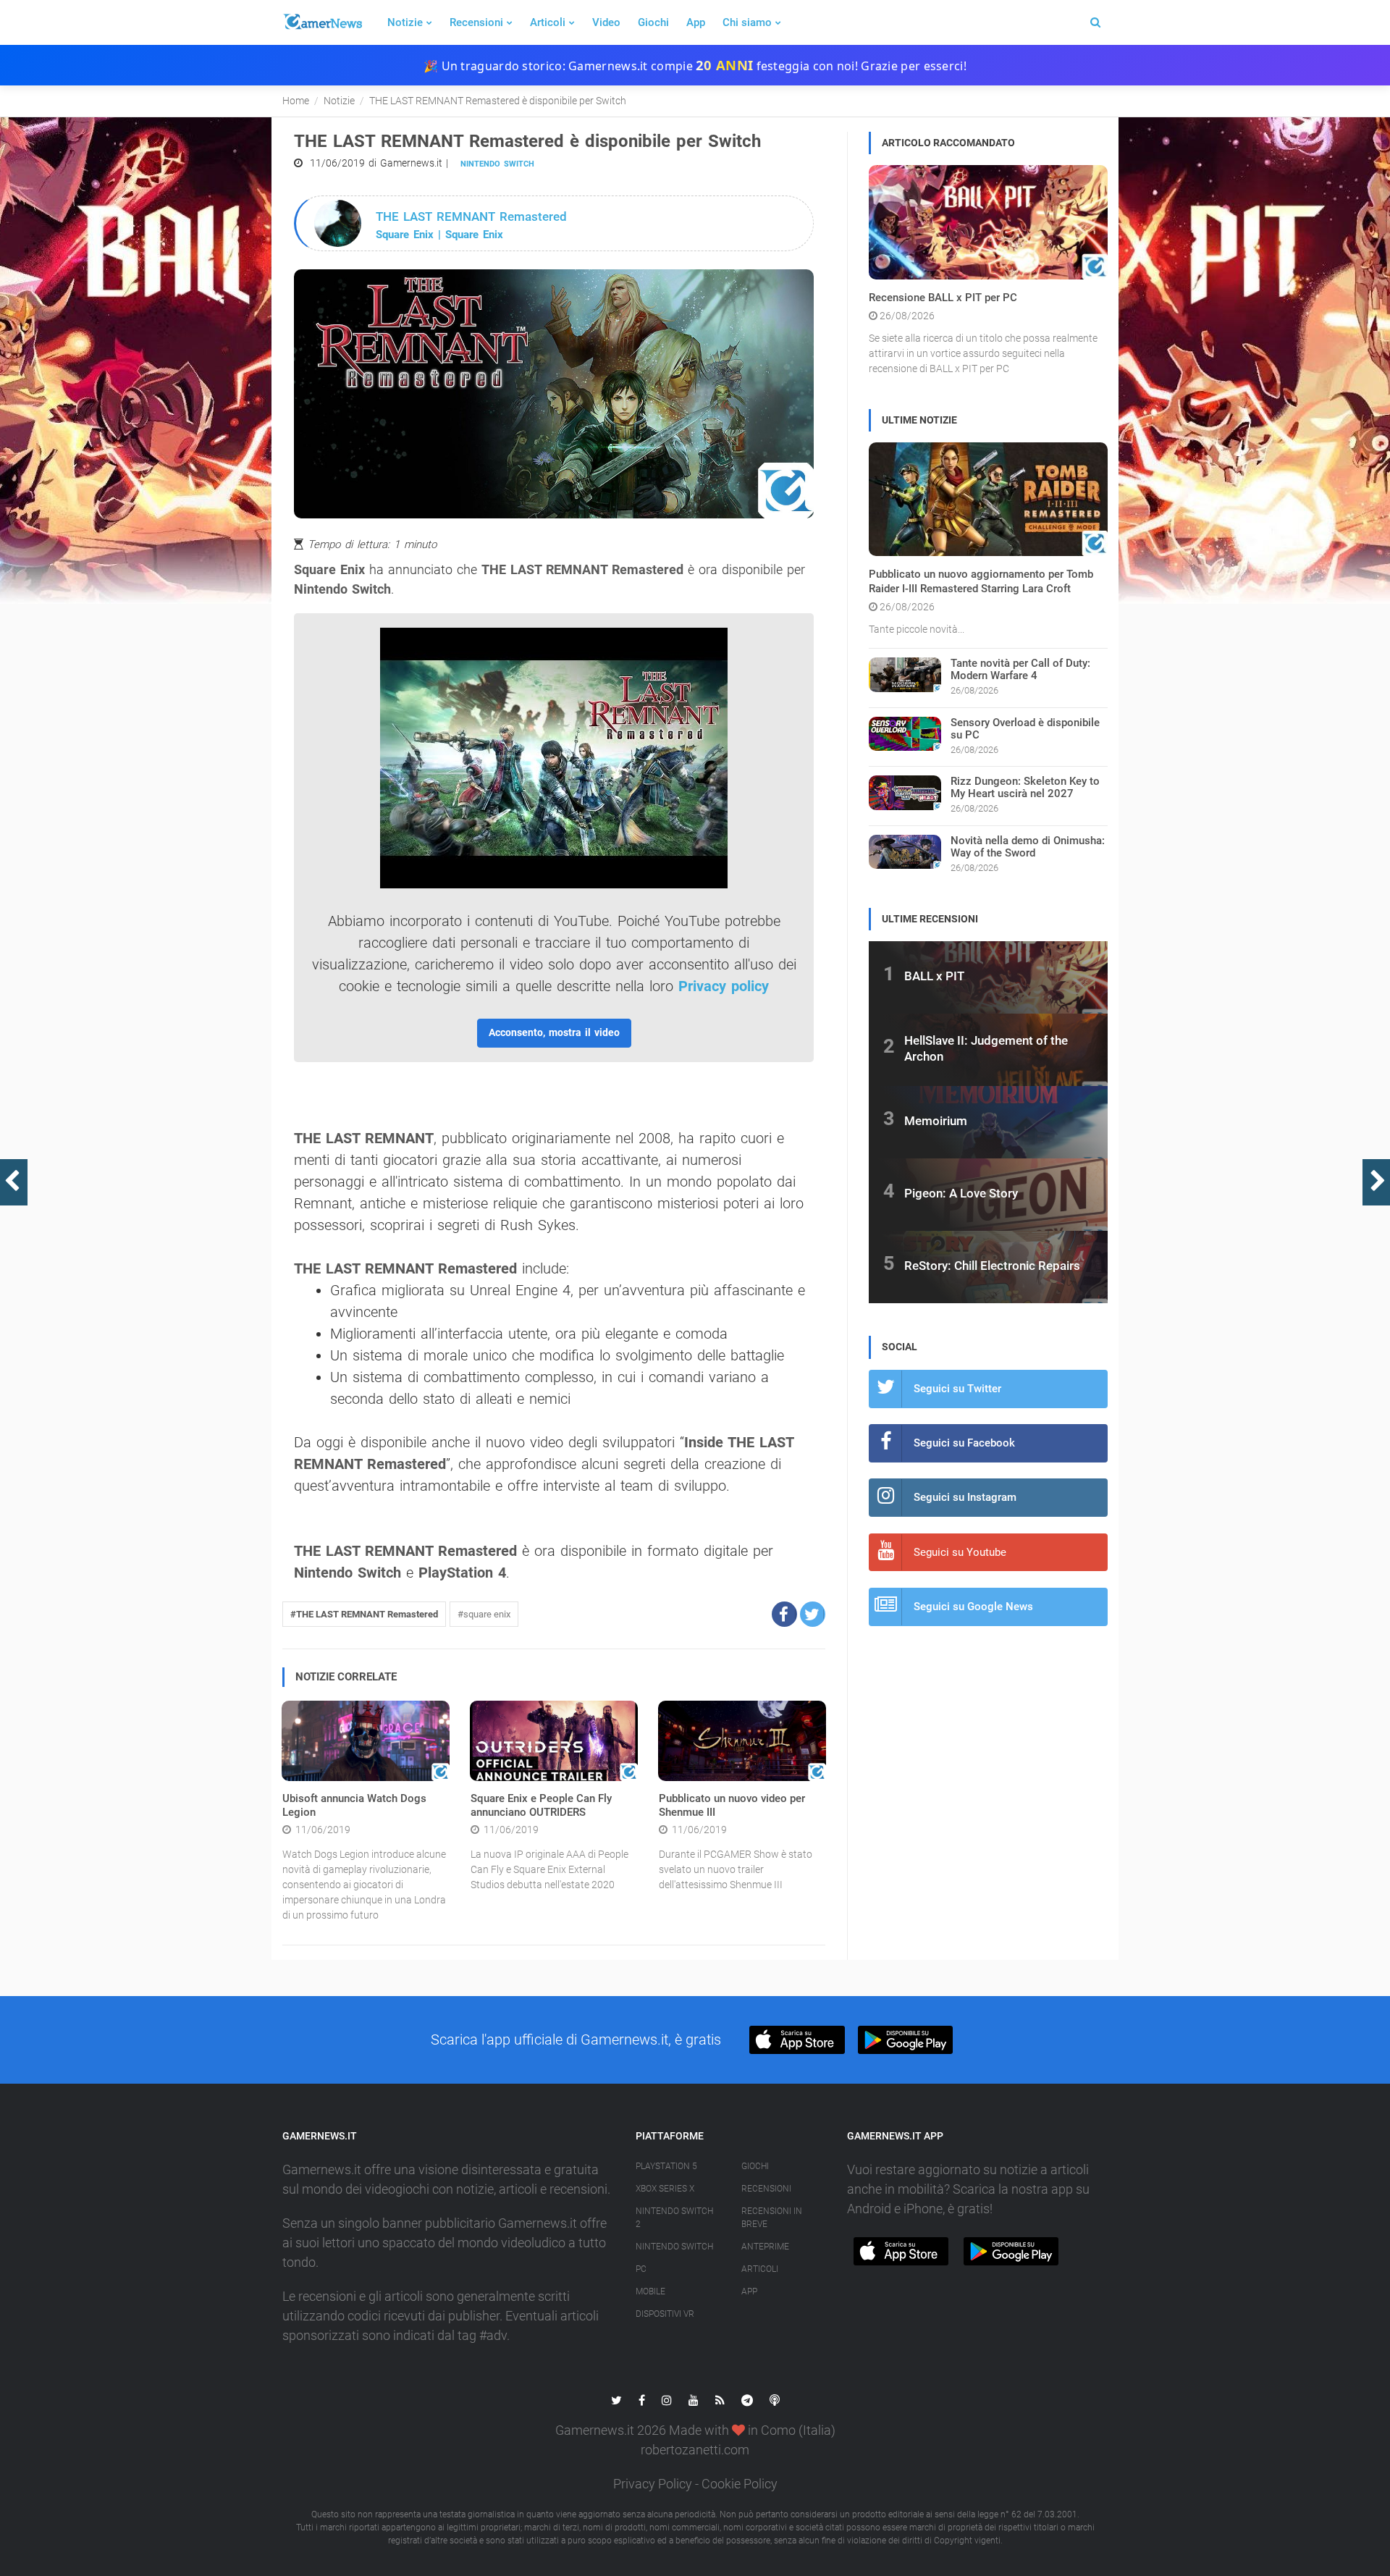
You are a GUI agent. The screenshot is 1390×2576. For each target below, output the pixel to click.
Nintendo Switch (497, 164)
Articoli (548, 22)
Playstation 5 (666, 2166)
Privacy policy (724, 986)
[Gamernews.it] (322, 22)
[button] (784, 1614)
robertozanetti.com (695, 2450)
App (696, 22)
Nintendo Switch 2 (674, 2218)
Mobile (650, 2291)
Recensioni (476, 22)
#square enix (484, 1614)
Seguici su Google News (973, 1607)
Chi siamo (747, 22)
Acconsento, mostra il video (554, 1032)
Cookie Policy (740, 2484)
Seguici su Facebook (964, 1443)
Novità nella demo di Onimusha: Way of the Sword (1028, 847)
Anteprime (765, 2247)
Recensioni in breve (772, 2218)
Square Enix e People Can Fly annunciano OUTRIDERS (541, 1806)
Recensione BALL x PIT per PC (943, 298)
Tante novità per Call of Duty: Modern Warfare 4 (1020, 669)
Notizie (405, 22)
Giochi (653, 22)
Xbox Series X (665, 2189)
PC (641, 2269)
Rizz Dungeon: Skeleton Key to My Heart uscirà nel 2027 (1025, 787)
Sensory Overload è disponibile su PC (1025, 729)
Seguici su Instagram (965, 1497)
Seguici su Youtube (960, 1552)
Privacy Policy (653, 2484)
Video (606, 22)
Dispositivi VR (665, 2314)
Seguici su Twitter (957, 1389)
